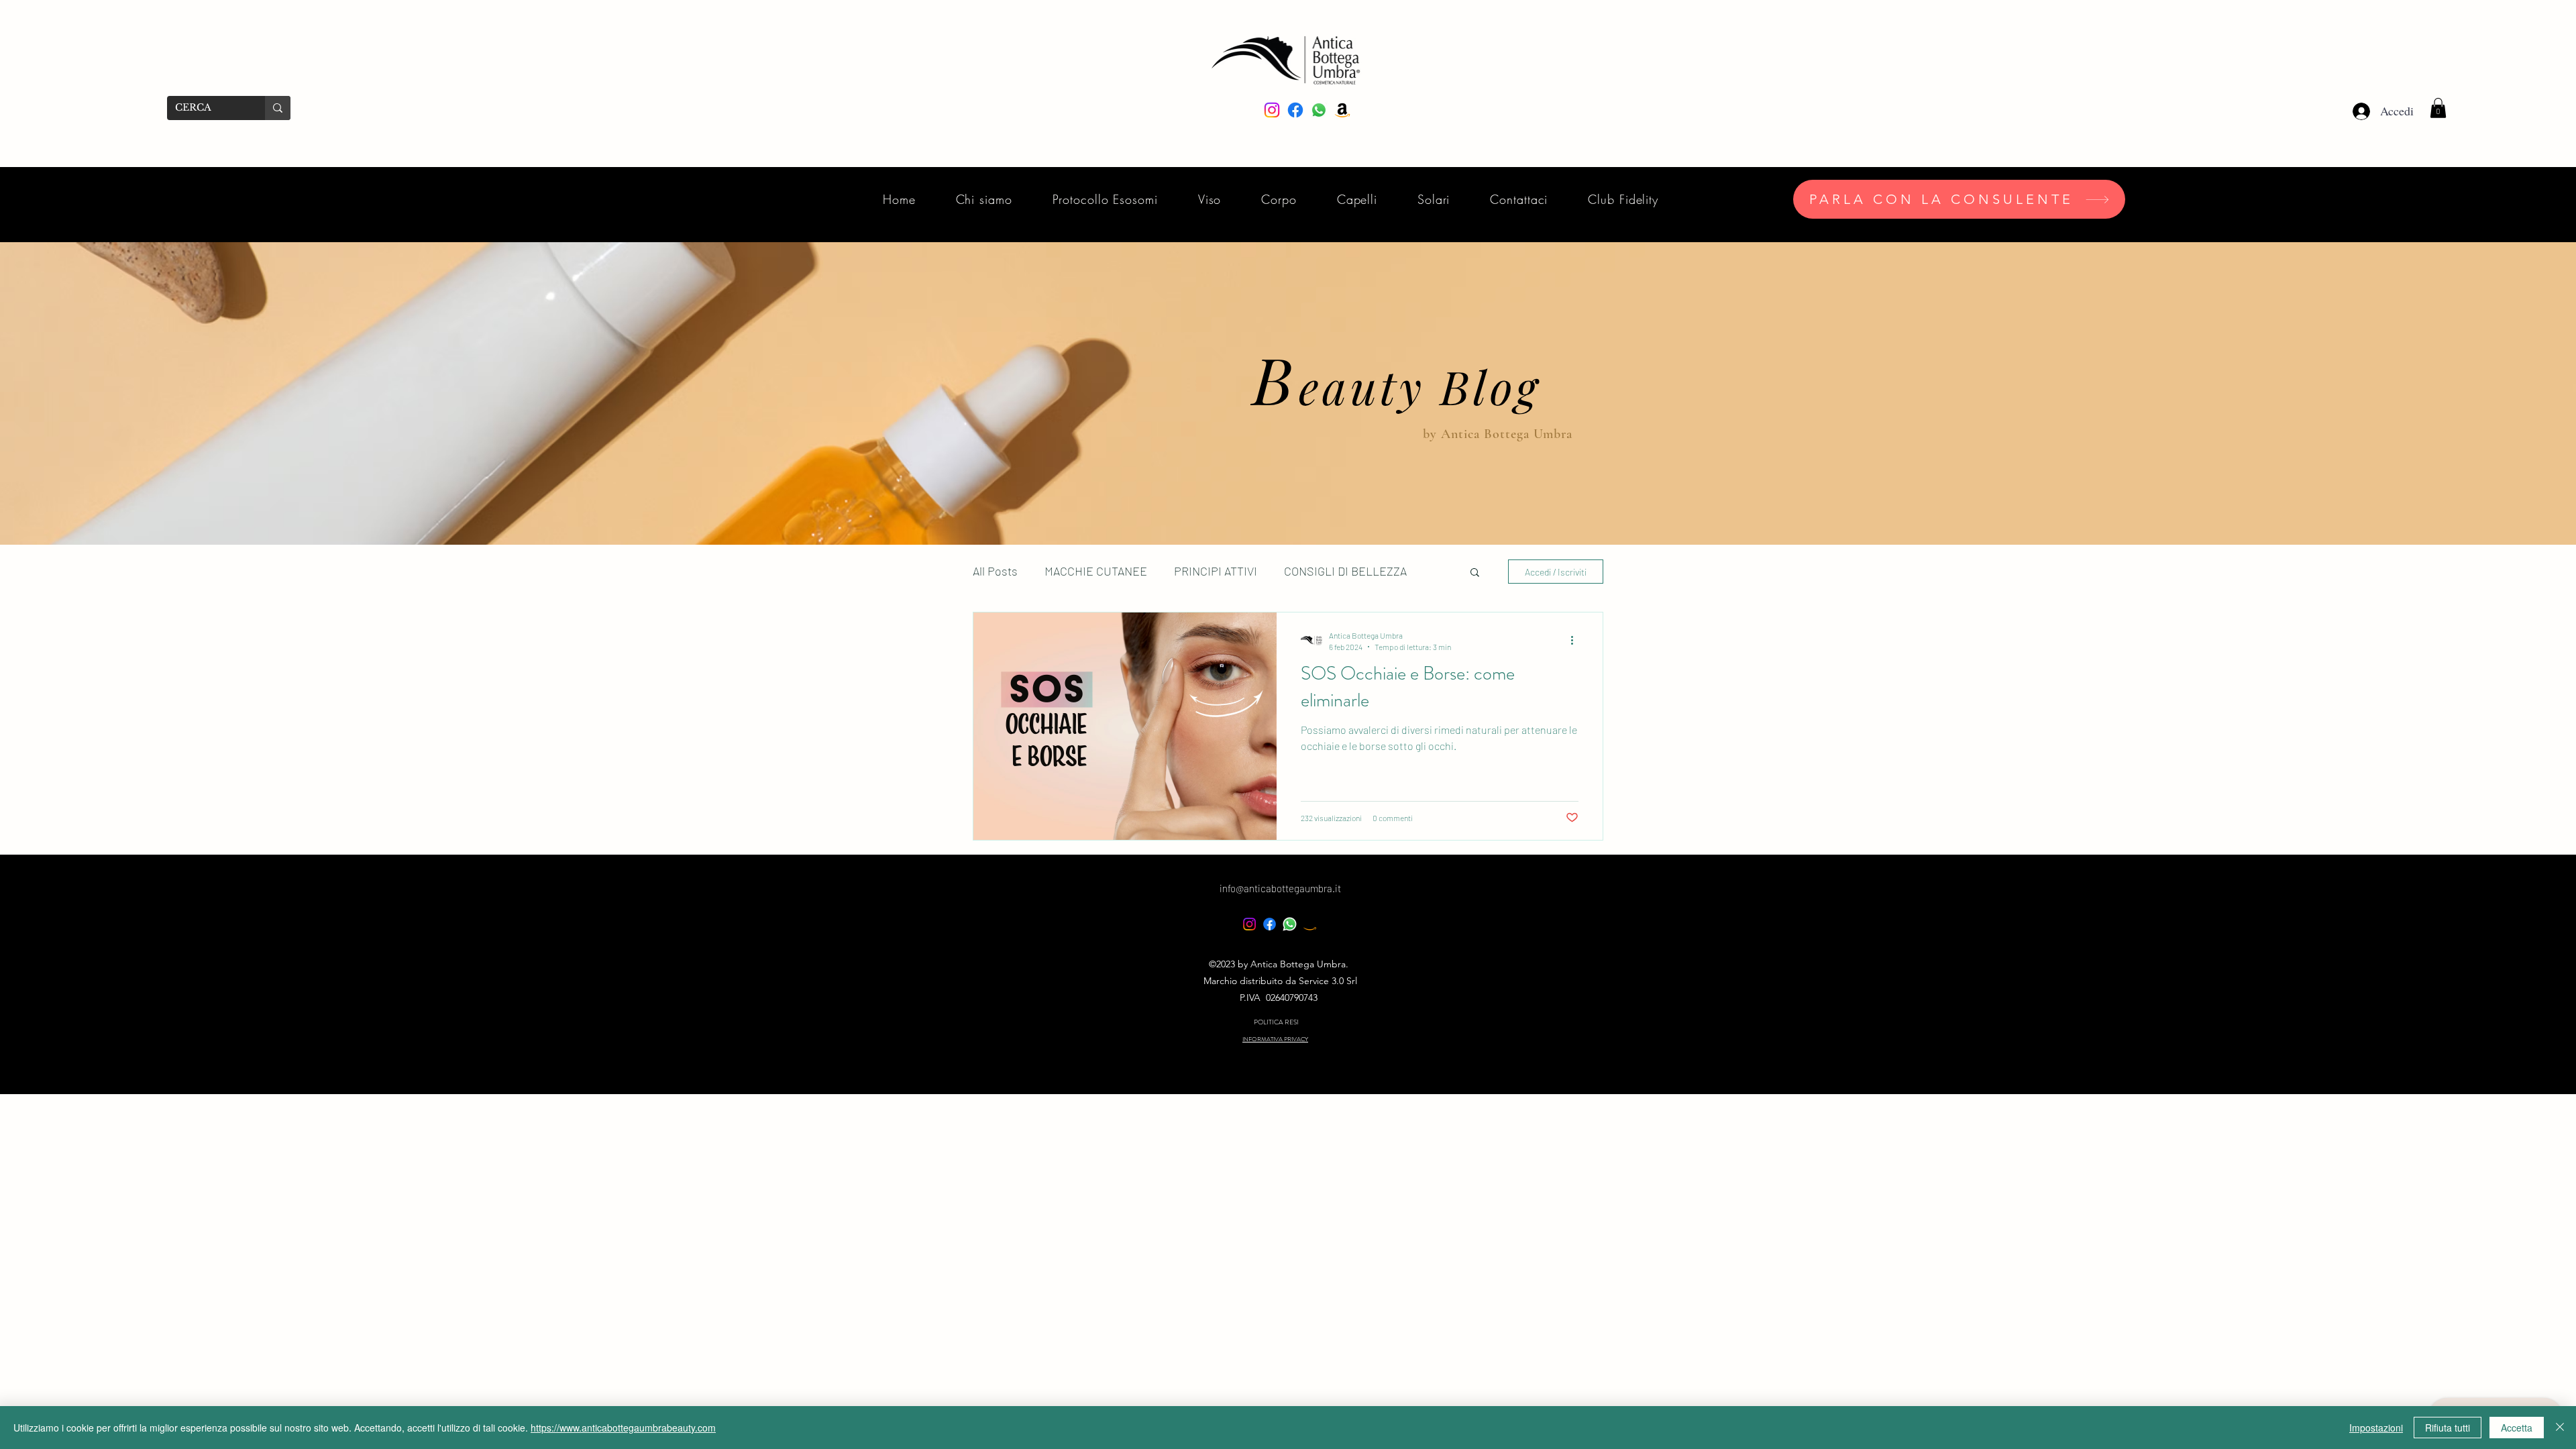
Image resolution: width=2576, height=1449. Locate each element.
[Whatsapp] (1290, 924)
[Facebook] (1270, 924)
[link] (2438, 108)
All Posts (995, 571)
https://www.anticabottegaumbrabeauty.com (623, 1428)
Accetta (2517, 1428)
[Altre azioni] (1576, 640)
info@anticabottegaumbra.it (1280, 888)
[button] (1475, 573)
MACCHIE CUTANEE (1096, 571)
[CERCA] (278, 108)
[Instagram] (1249, 924)
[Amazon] (1310, 924)
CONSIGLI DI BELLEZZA (1345, 571)
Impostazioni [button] (2376, 1428)
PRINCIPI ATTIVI (1216, 571)
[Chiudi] (2560, 1428)
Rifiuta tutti (2448, 1428)
